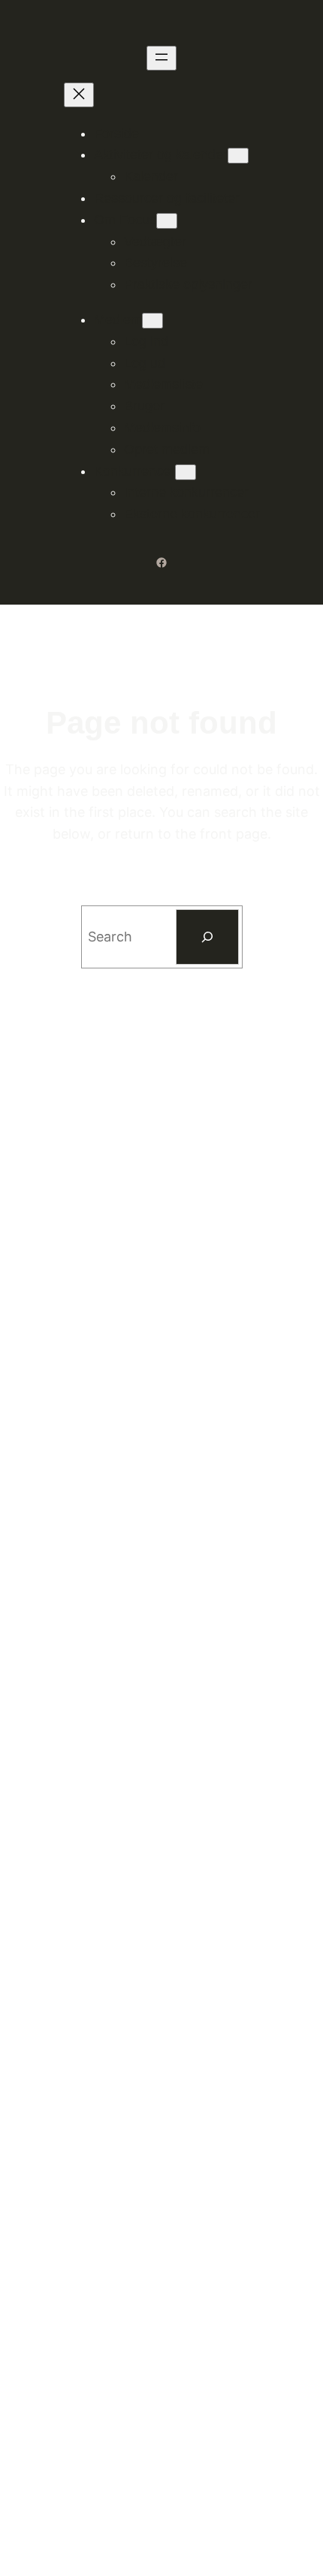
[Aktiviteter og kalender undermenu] (238, 156)
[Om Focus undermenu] (167, 221)
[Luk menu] (79, 95)
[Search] (207, 937)
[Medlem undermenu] (152, 321)
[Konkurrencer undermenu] (186, 472)
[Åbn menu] (161, 58)
